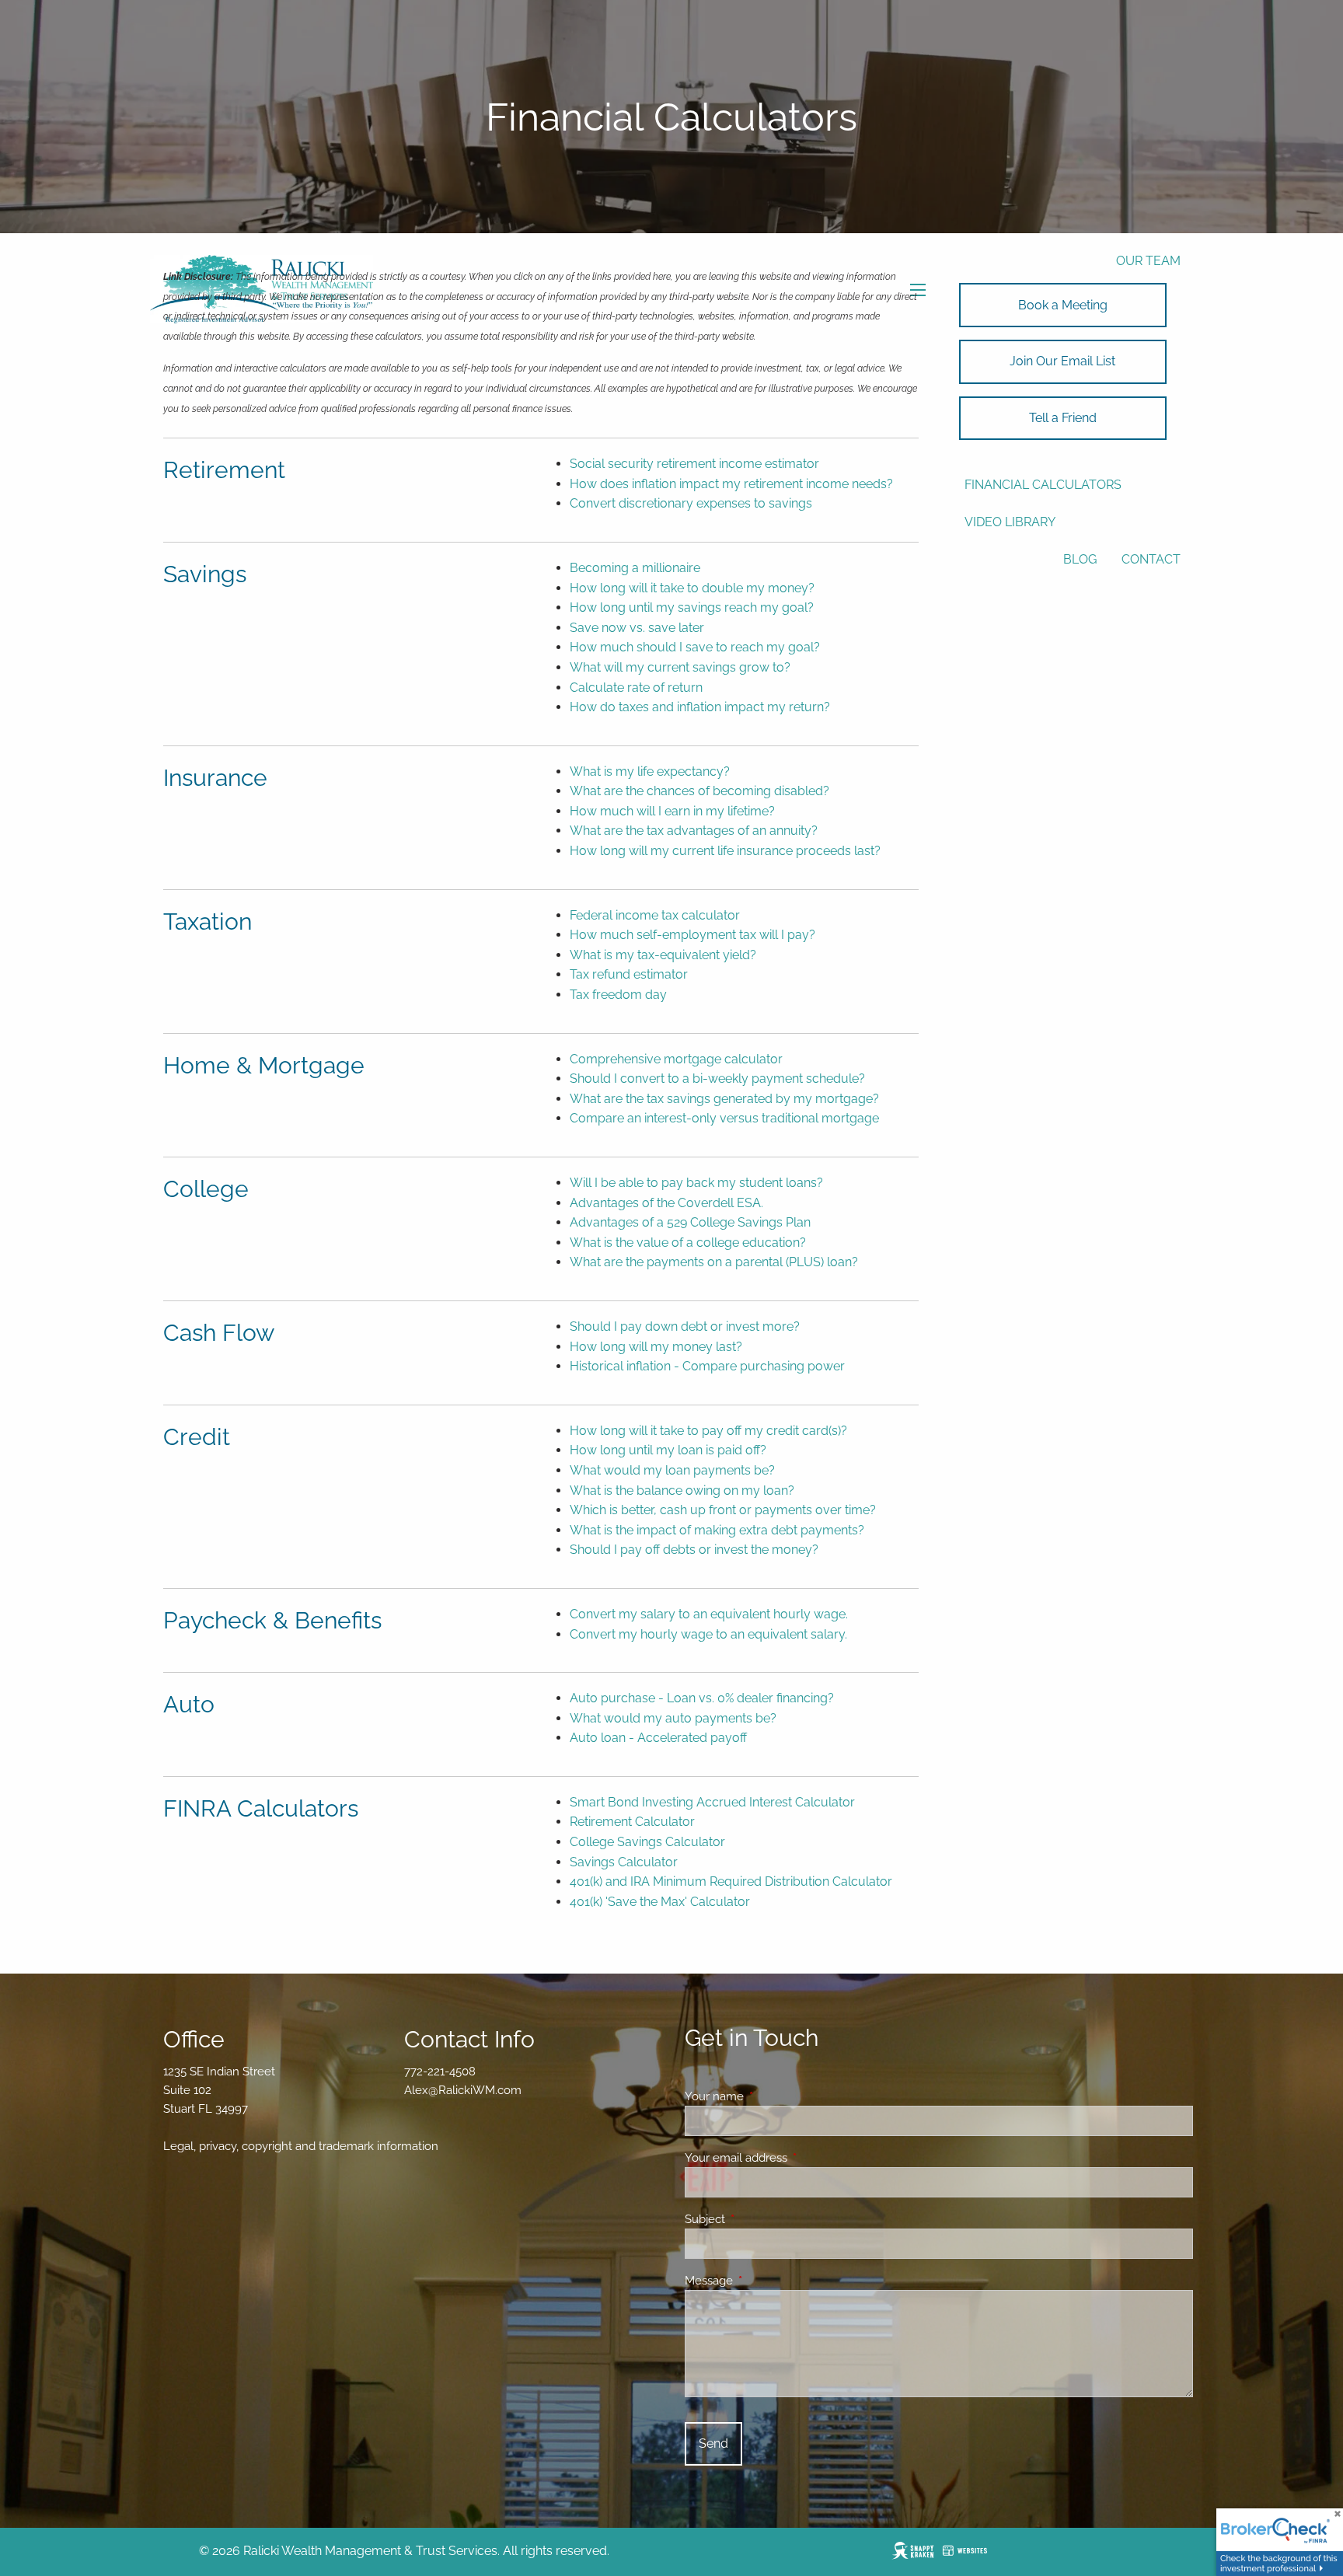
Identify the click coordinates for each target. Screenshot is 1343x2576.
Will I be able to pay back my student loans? (696, 1183)
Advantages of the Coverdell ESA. (666, 1203)
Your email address (792, 2158)
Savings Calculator (624, 1862)
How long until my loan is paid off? (668, 1450)
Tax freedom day (618, 995)
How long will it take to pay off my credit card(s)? (708, 1431)
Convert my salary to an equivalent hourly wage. (709, 1614)
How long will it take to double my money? (692, 588)
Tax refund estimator (629, 974)
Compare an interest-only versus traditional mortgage (724, 1118)
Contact (1151, 559)
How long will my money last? (656, 1347)
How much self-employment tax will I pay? (692, 935)
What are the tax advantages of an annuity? (694, 831)
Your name (771, 2096)
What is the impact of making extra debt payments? (717, 1530)
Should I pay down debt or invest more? (685, 1326)
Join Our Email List (1062, 361)
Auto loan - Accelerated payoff (658, 1738)
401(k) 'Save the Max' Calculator (660, 1902)
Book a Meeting (1063, 305)
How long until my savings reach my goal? (692, 607)
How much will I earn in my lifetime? (672, 811)
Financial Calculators (1043, 485)
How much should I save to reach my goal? (695, 647)
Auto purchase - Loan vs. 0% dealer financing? (702, 1698)
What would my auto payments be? (673, 1718)
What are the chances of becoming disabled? (699, 791)
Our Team (1148, 261)
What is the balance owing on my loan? (682, 1490)
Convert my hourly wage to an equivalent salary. (708, 1634)
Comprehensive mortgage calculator (676, 1059)
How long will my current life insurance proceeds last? (725, 851)
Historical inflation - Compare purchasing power (707, 1366)
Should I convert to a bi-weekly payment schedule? (717, 1079)
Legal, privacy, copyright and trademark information (301, 2146)
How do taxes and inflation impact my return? (700, 707)
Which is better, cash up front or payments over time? (723, 1510)
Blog (1080, 559)
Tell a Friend (1063, 418)
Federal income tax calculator (655, 915)
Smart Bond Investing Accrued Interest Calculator (712, 1802)
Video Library (1010, 522)
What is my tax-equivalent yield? (663, 955)
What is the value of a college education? (688, 1243)
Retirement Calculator (632, 1822)
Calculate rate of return (636, 688)
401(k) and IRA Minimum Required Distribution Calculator (731, 1881)
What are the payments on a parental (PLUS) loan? (714, 1262)
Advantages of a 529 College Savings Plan (690, 1222)
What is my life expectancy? (650, 771)
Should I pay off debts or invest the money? (694, 1550)
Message (765, 2281)
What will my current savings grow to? (680, 667)
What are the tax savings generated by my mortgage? (724, 1099)
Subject (761, 2219)
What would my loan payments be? (672, 1470)
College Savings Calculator (647, 1842)
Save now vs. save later (637, 628)
